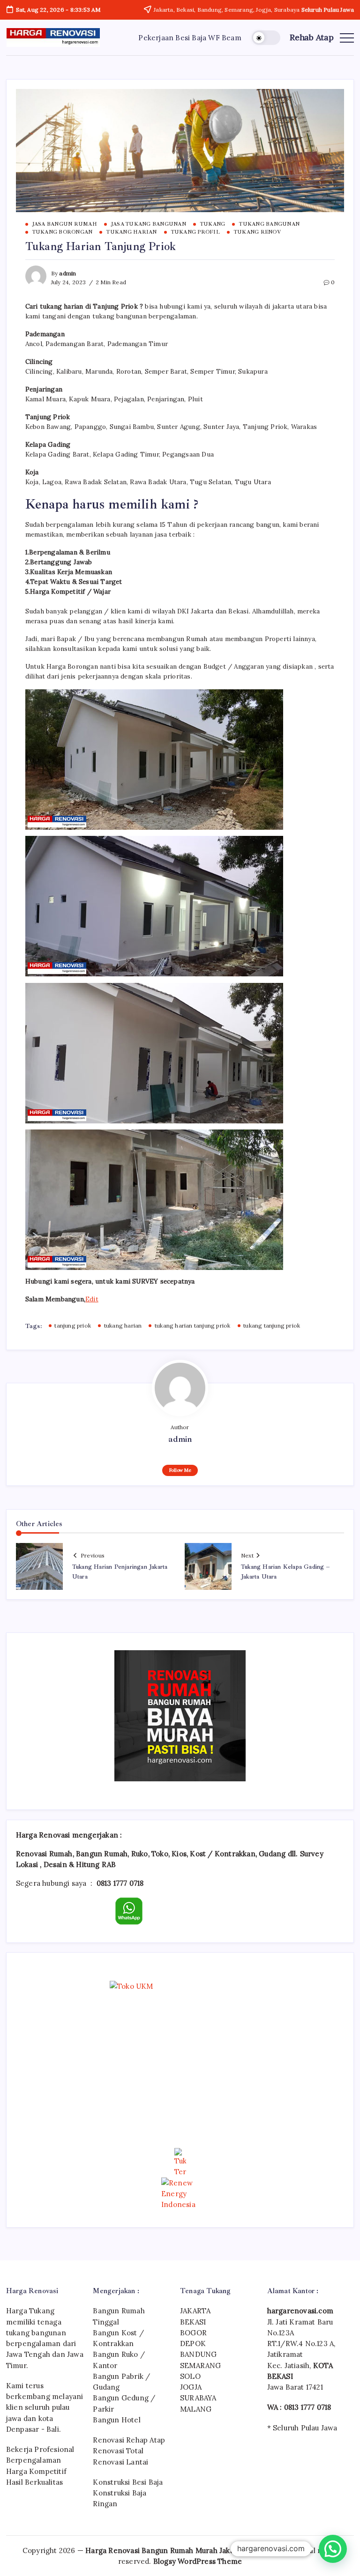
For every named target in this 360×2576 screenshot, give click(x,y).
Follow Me (180, 1470)
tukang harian (123, 1325)
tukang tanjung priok (272, 1325)
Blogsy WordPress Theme (198, 2561)
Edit (92, 1299)
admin (67, 273)
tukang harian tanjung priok (192, 1325)
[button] (266, 38)
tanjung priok (73, 1325)
